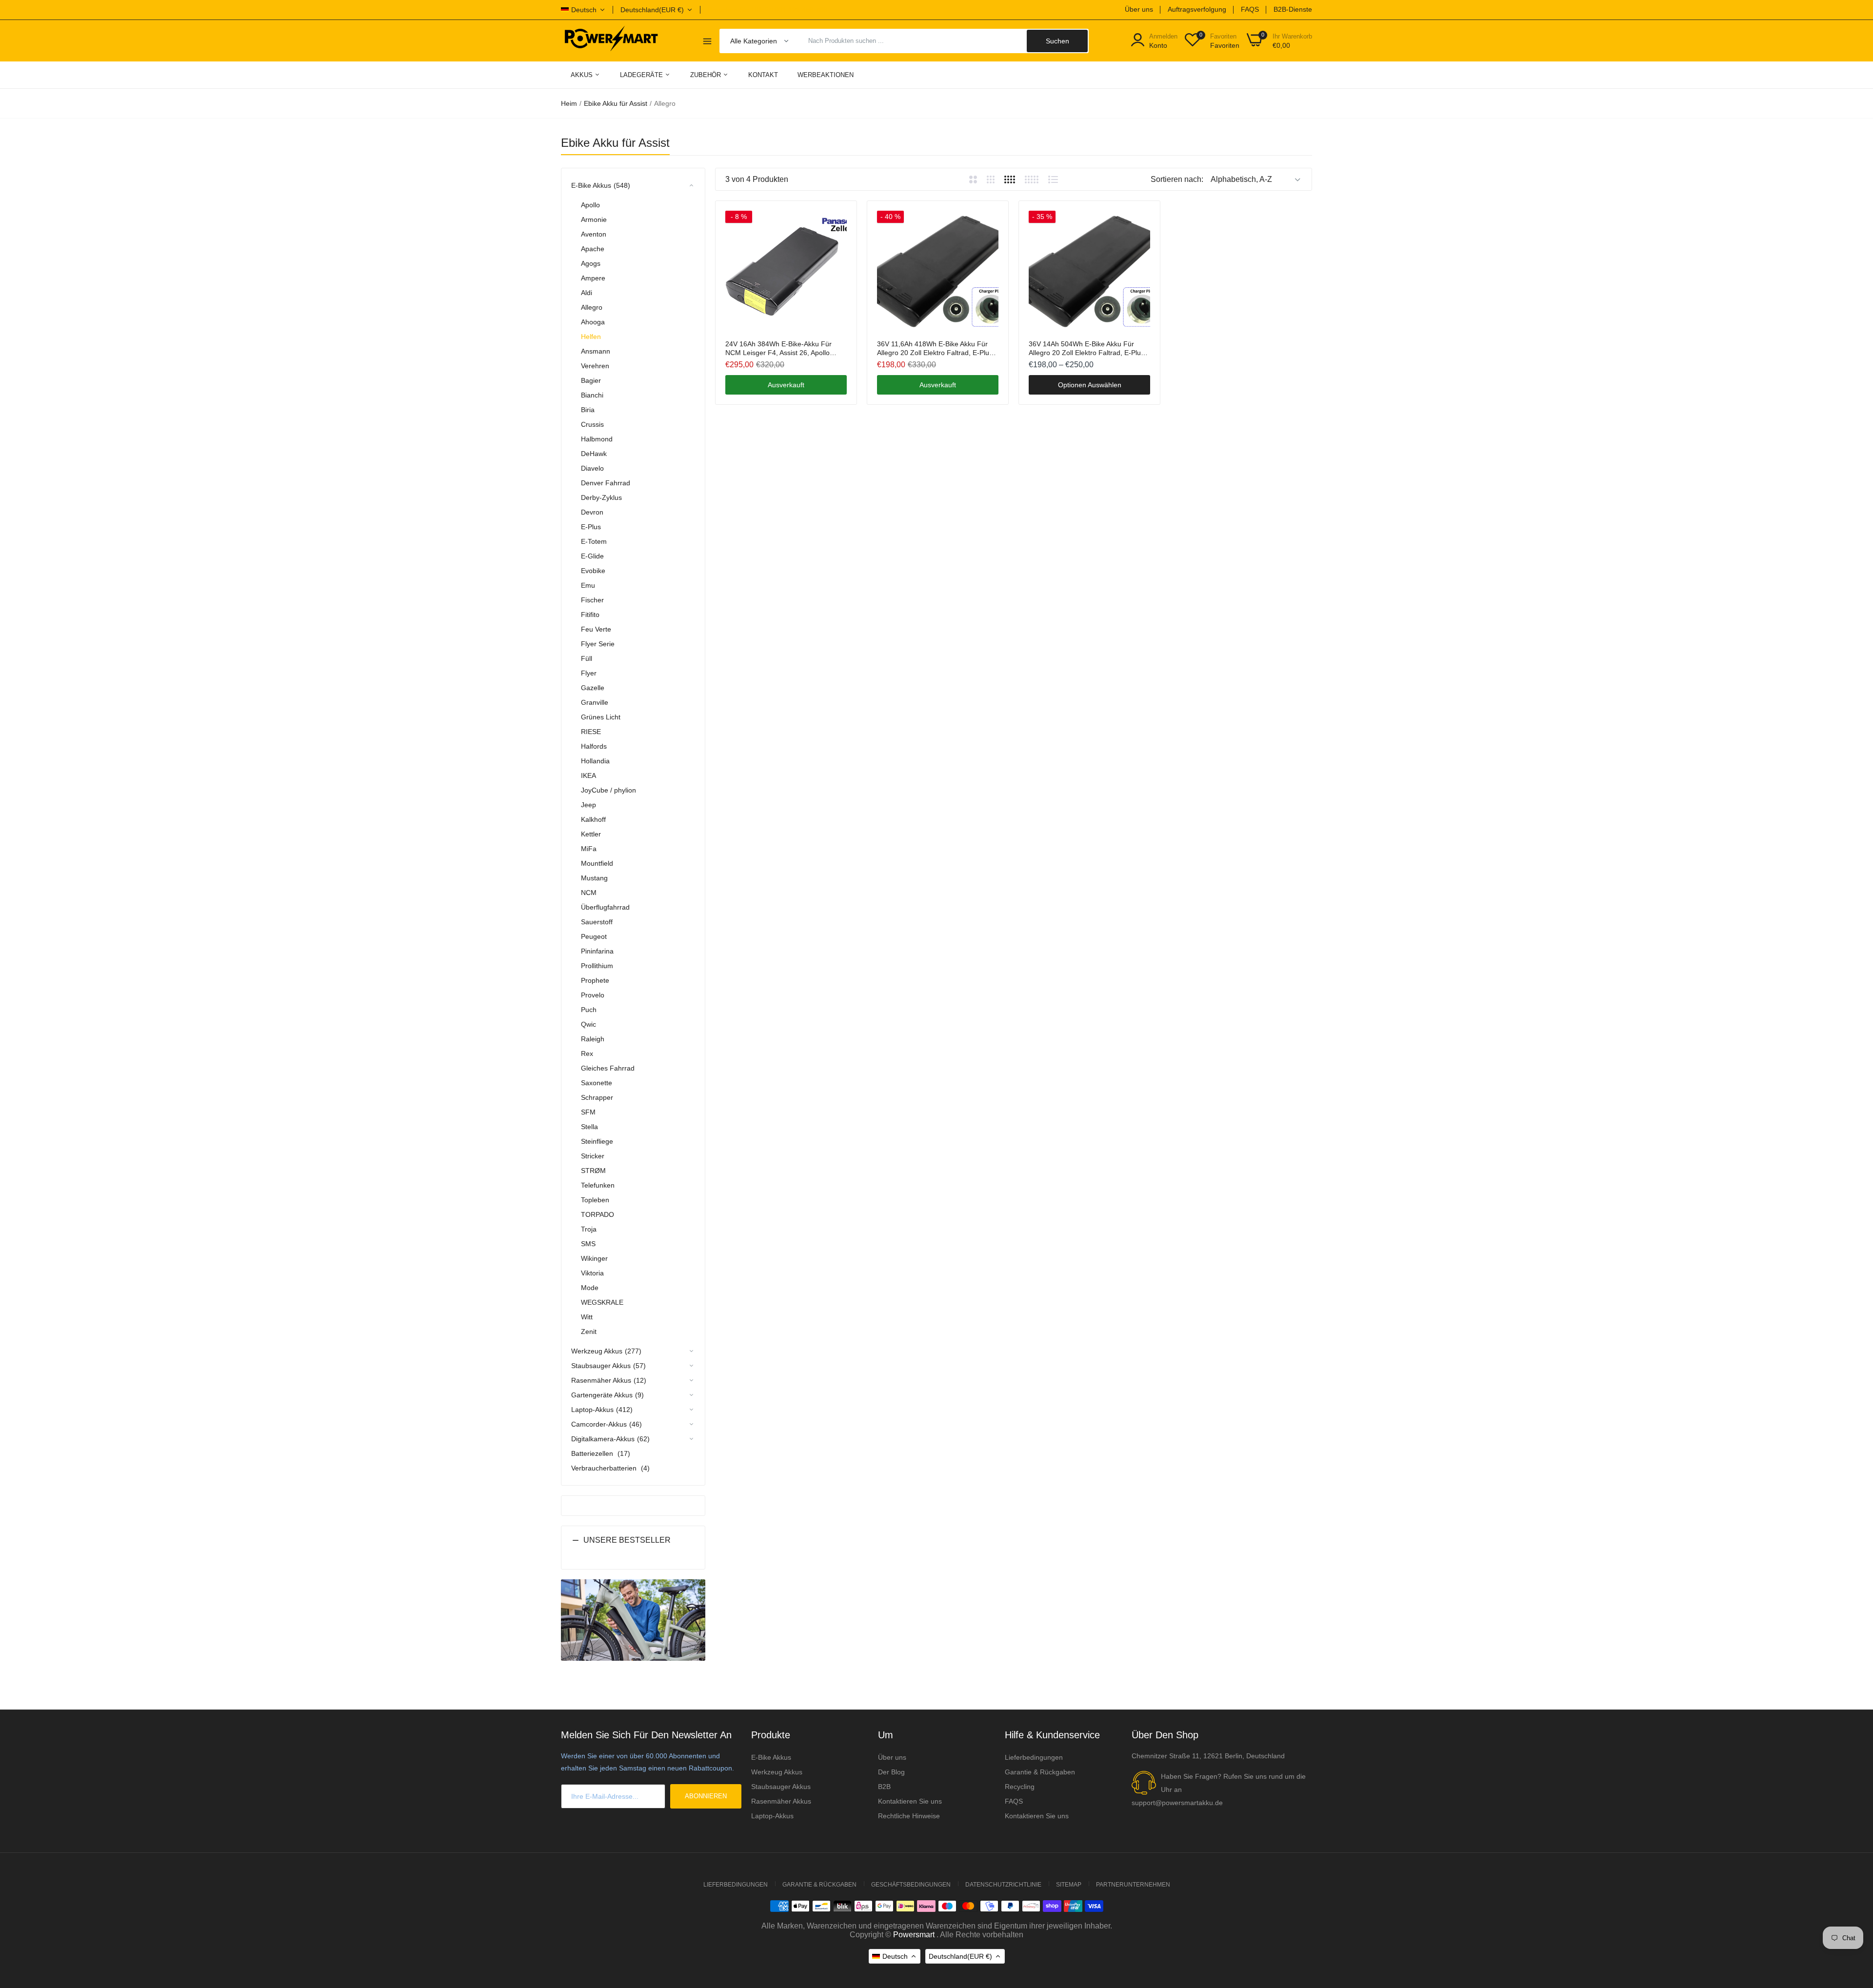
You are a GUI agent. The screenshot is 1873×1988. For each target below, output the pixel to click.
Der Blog (891, 1772)
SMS (588, 1244)
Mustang (594, 878)
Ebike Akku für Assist (616, 103)
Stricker (593, 1156)
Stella (589, 1127)
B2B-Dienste (1293, 9)
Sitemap (1069, 1885)
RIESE (591, 732)
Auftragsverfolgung (1197, 9)
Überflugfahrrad (605, 907)
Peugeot (594, 936)
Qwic (588, 1024)
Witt (587, 1317)
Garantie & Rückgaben (1040, 1772)
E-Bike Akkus (771, 1757)
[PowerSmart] (611, 40)
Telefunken (598, 1185)
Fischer (592, 600)
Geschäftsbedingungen (911, 1885)
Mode (590, 1288)
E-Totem (594, 541)
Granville (595, 702)
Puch (589, 1010)
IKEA (588, 775)
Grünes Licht (601, 717)
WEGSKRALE (602, 1302)
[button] (633, 1548)
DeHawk (594, 454)
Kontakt (763, 75)
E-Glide (592, 556)
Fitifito (590, 615)
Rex (587, 1054)
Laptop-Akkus (772, 1816)
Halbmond (597, 439)
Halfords (594, 746)
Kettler (591, 834)
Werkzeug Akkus (777, 1772)
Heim (569, 103)
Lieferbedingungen (1034, 1757)
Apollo (590, 205)
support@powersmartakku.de (1177, 1803)
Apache (593, 249)
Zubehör (707, 75)
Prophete (595, 980)
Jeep (588, 805)
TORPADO (598, 1214)
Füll (587, 658)
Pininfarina (597, 951)
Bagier (591, 380)
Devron (592, 512)
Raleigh (593, 1039)
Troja (589, 1229)
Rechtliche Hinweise (909, 1816)
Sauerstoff (597, 922)
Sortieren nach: (1177, 179)
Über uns (1139, 9)
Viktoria (592, 1273)
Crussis (592, 424)
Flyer (589, 673)
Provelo (593, 995)
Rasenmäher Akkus (781, 1801)
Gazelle (593, 688)
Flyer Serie (598, 644)
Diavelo (592, 468)
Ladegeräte (642, 75)
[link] (838, 219)
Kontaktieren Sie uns (910, 1801)
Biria (588, 410)
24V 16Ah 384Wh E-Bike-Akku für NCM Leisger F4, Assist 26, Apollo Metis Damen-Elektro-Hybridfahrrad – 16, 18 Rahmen (783, 348)
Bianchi (592, 395)
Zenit (589, 1332)
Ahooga (593, 322)
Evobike (593, 571)
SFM (588, 1112)
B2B (884, 1787)
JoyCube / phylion (608, 790)
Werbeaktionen (826, 75)
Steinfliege (597, 1141)
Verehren (595, 366)
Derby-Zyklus (601, 497)
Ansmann (596, 351)
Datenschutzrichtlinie (1003, 1885)
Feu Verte (596, 629)
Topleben (595, 1200)
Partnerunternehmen (1133, 1885)
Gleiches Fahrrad (608, 1068)
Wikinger (594, 1258)
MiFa (589, 849)
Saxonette (597, 1083)
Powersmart (914, 1935)
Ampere (593, 278)
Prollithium (597, 966)
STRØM (593, 1171)
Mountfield (597, 863)
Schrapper (597, 1097)
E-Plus (591, 527)
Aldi (587, 293)
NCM (589, 893)
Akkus (583, 75)
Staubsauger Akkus (781, 1787)
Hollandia (595, 761)
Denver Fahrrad (606, 483)
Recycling (1020, 1787)
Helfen (591, 337)
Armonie (594, 219)
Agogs (591, 263)
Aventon (594, 234)
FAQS (1250, 9)
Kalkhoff (593, 819)
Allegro (592, 307)
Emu (588, 585)
